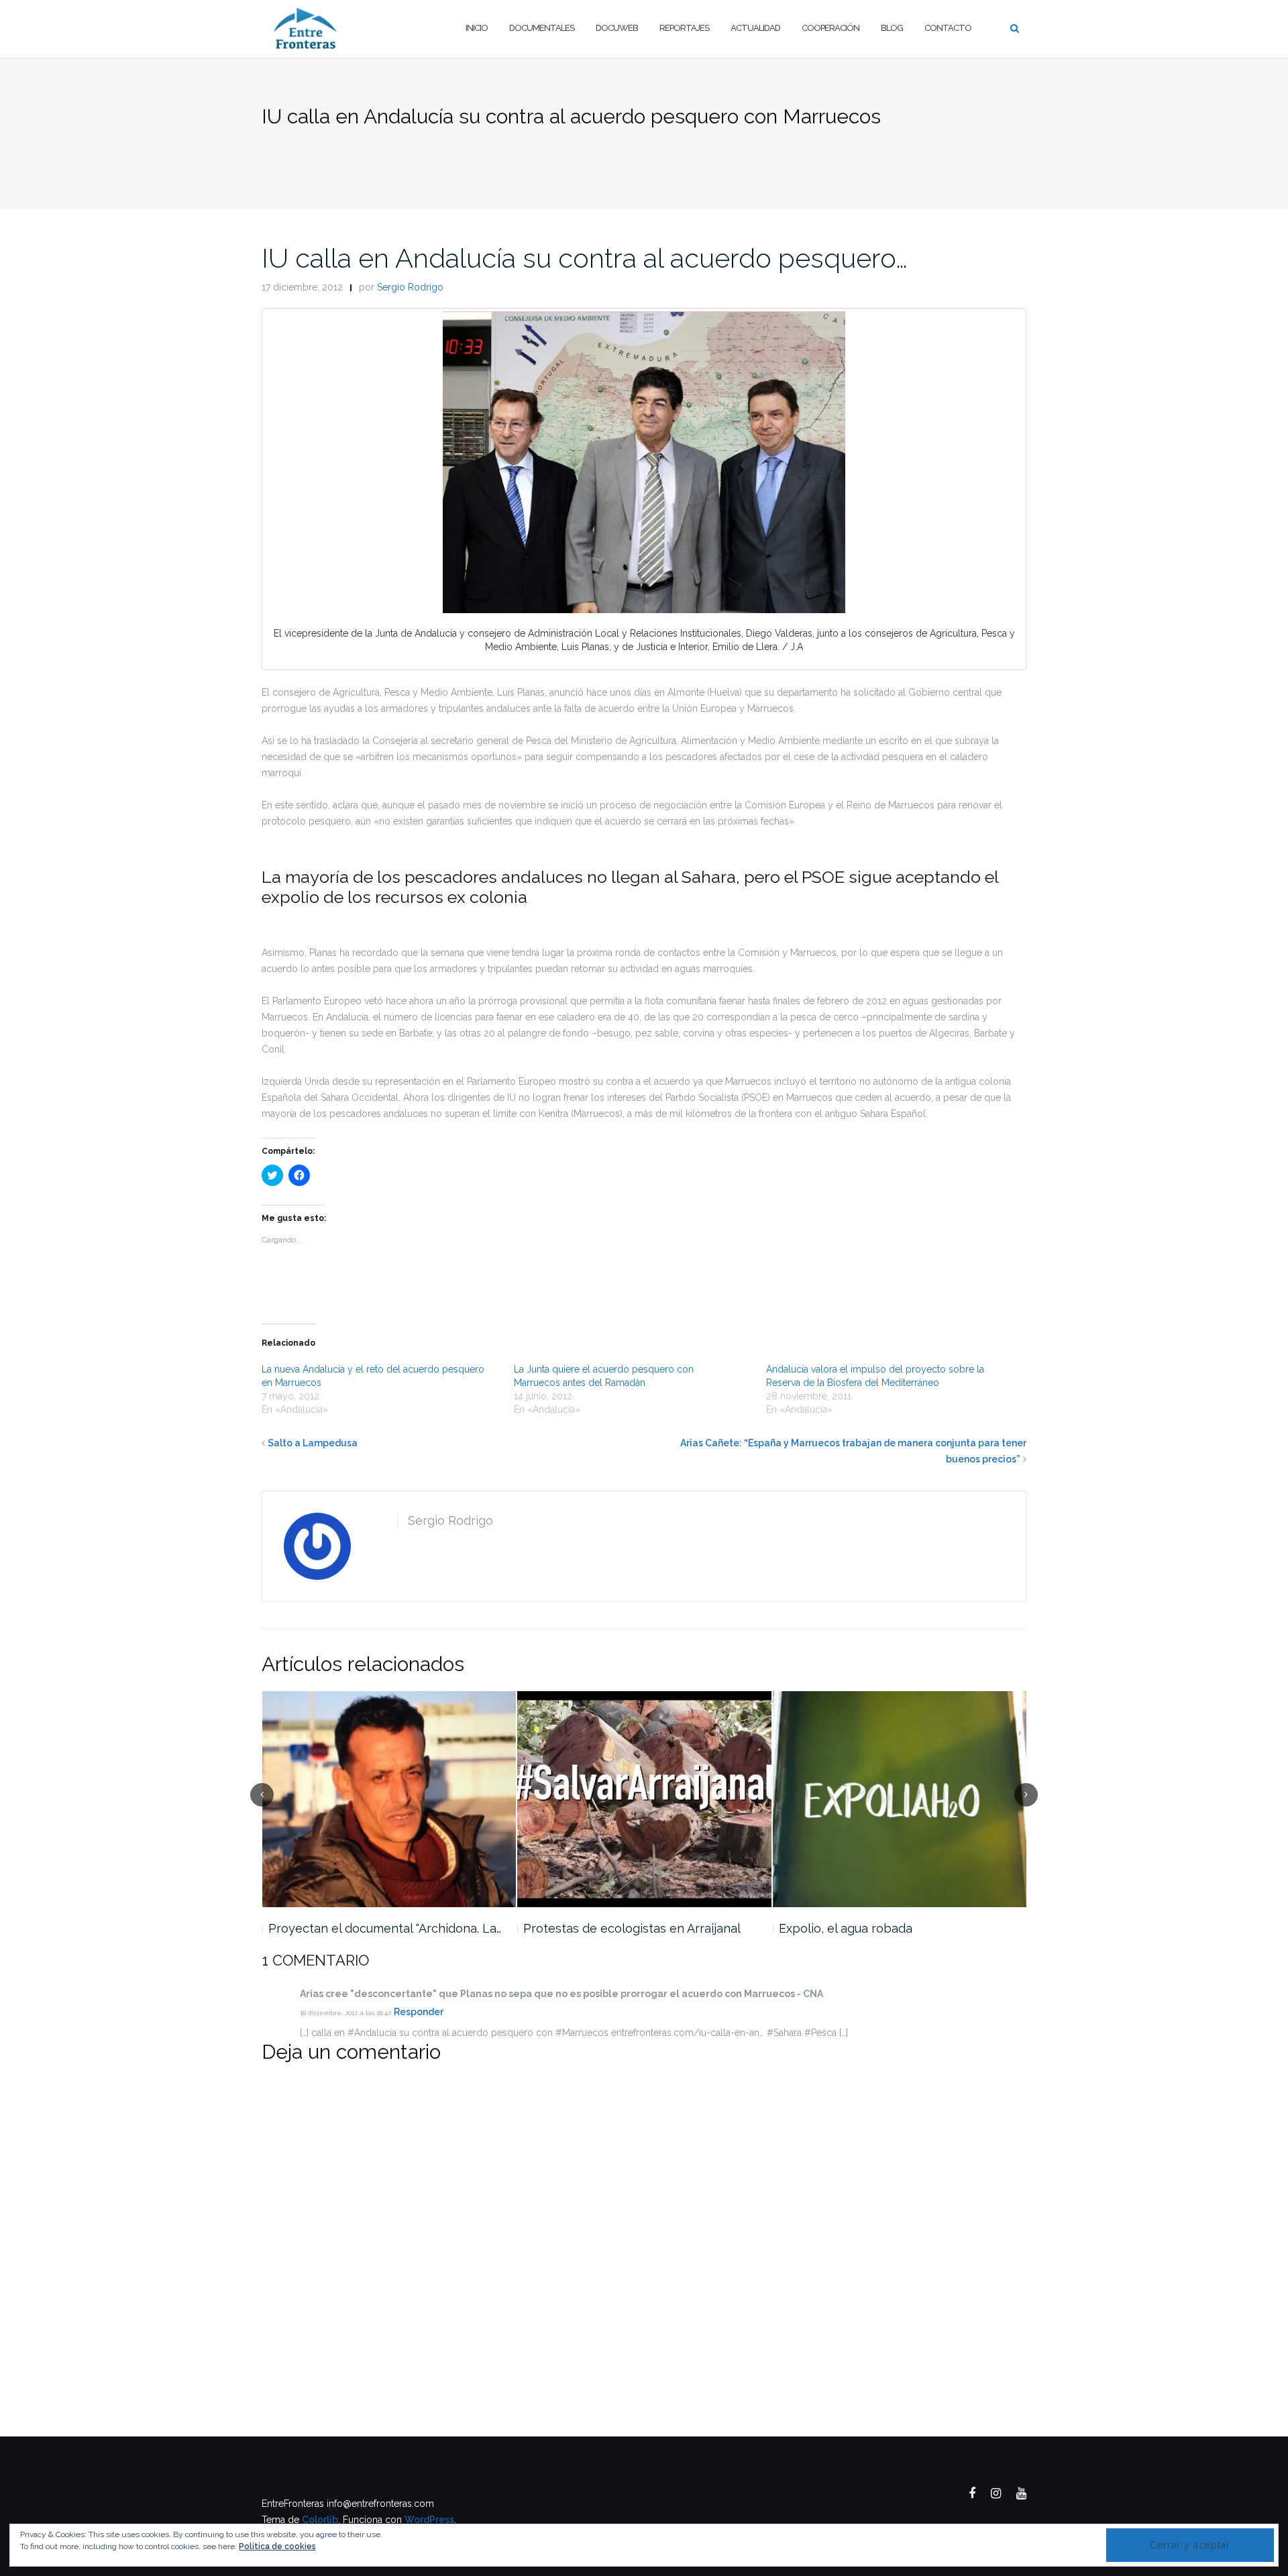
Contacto (948, 28)
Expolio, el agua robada (846, 1928)
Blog (892, 28)
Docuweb (617, 28)
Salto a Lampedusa (313, 1443)
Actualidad (755, 28)
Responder (419, 2012)
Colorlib (320, 2520)
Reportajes (684, 28)
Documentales (542, 28)
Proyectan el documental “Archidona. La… (385, 1928)
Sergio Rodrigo (410, 287)
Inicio (477, 28)
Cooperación (830, 28)
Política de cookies (277, 2546)
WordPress (429, 2520)
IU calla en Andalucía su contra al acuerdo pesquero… (585, 258)
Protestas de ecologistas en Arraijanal (632, 1928)
